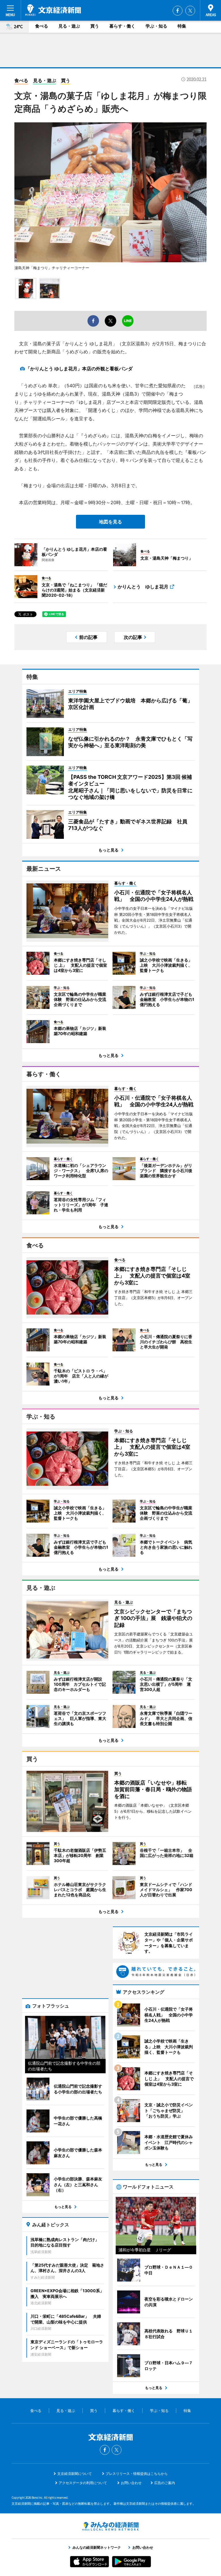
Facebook (178, 11)
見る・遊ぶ (69, 26)
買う (95, 26)
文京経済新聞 (53, 10)
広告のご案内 (165, 2483)
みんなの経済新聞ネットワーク (110, 2526)
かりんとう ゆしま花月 (143, 587)
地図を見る (110, 522)
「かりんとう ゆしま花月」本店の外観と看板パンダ (79, 369)
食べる (42, 26)
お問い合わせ (131, 2483)
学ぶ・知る (156, 26)
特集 (182, 26)
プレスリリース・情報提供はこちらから (137, 2474)
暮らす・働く (122, 26)
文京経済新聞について (75, 2474)
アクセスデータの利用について (83, 2483)
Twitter (190, 11)
